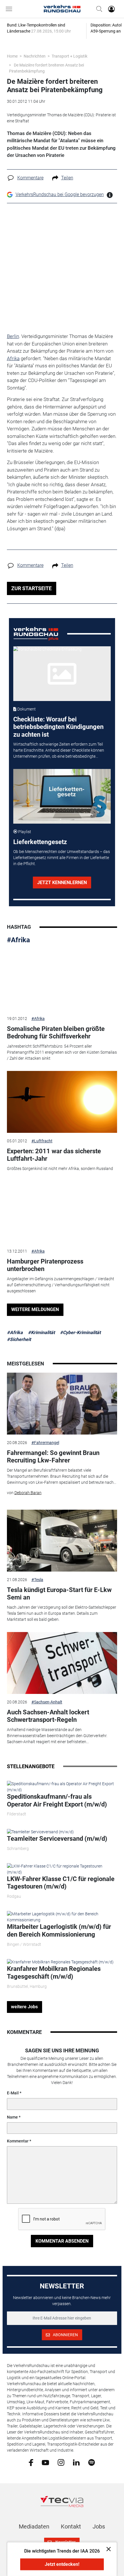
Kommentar (18, 2141)
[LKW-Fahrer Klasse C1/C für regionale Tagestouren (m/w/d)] (62, 1869)
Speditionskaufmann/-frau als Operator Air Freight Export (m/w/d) (57, 1800)
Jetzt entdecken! (62, 2564)
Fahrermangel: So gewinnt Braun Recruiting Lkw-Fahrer (53, 1457)
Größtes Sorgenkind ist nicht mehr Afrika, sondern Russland (60, 1169)
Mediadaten (34, 2526)
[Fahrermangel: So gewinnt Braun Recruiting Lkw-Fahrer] (62, 1404)
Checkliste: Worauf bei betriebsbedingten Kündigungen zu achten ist (58, 727)
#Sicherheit (19, 1339)
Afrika (13, 358)
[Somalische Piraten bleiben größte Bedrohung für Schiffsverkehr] (62, 980)
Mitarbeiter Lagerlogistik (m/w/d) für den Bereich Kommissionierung (59, 1930)
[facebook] (31, 2462)
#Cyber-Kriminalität (80, 1332)
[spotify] (92, 2462)
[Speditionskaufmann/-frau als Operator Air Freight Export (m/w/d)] (62, 1787)
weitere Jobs (24, 2007)
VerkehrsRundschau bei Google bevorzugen (60, 194)
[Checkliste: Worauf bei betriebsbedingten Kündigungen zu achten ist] (62, 674)
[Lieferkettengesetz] (62, 796)
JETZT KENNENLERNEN (62, 883)
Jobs (99, 2526)
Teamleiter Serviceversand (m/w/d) (57, 1839)
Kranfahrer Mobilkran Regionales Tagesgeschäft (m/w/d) (54, 1972)
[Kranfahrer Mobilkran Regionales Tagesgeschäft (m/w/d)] (60, 1962)
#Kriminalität (41, 1332)
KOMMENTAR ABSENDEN (62, 2241)
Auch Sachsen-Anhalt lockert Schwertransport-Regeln (48, 1716)
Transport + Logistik (69, 56)
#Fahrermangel (45, 1443)
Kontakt (71, 2526)
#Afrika (18, 940)
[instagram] (61, 2462)
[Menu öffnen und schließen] (10, 9)
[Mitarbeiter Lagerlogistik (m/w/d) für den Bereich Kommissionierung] (62, 1917)
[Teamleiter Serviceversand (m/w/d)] (40, 1832)
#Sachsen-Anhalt (47, 1702)
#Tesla (37, 1580)
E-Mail (13, 2093)
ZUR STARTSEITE (31, 588)
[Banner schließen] (107, 2549)
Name (12, 2117)
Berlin (13, 336)
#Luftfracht (42, 1141)
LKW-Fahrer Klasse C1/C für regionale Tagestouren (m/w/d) (61, 1883)
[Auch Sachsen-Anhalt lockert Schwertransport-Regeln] (62, 1663)
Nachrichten (35, 56)
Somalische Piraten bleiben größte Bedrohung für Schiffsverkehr (56, 1033)
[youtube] (45, 2462)
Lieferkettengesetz (40, 842)
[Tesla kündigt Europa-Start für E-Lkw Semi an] (62, 1541)
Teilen (67, 178)
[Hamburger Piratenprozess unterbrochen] (62, 1212)
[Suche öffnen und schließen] (98, 9)
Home (12, 56)
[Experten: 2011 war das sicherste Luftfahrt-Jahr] (62, 1102)
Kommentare (30, 178)
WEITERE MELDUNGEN (35, 1309)
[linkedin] (76, 2462)
